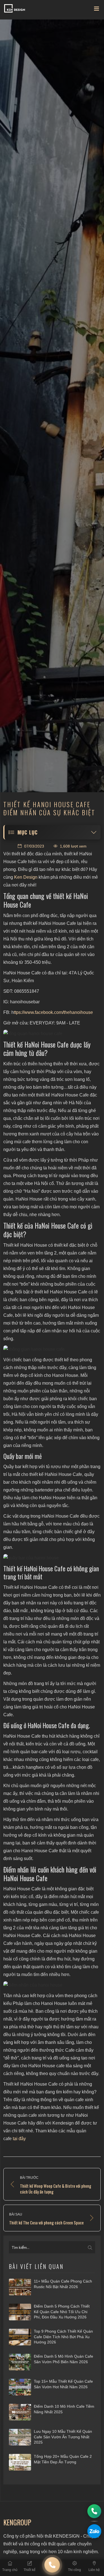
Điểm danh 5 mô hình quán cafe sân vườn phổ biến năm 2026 (64, 2359)
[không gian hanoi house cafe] (52, 1349)
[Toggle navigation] (97, 10)
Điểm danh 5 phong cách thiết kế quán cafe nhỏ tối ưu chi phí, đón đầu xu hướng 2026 (62, 2312)
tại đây (19, 2139)
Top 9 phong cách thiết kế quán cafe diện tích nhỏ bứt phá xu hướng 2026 (63, 2337)
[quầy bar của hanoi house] (52, 1558)
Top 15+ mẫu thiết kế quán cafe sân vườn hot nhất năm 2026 (63, 2384)
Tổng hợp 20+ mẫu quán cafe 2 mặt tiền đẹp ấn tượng (63, 2459)
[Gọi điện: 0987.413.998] (94, 2511)
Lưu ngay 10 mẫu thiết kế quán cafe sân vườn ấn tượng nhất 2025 (63, 2437)
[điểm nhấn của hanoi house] (52, 1985)
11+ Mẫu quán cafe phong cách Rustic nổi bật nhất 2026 (63, 2284)
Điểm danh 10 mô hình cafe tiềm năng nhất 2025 (64, 2409)
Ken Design (26, 877)
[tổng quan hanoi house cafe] (52, 1034)
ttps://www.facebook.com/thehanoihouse (53, 1012)
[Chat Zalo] (94, 2531)
